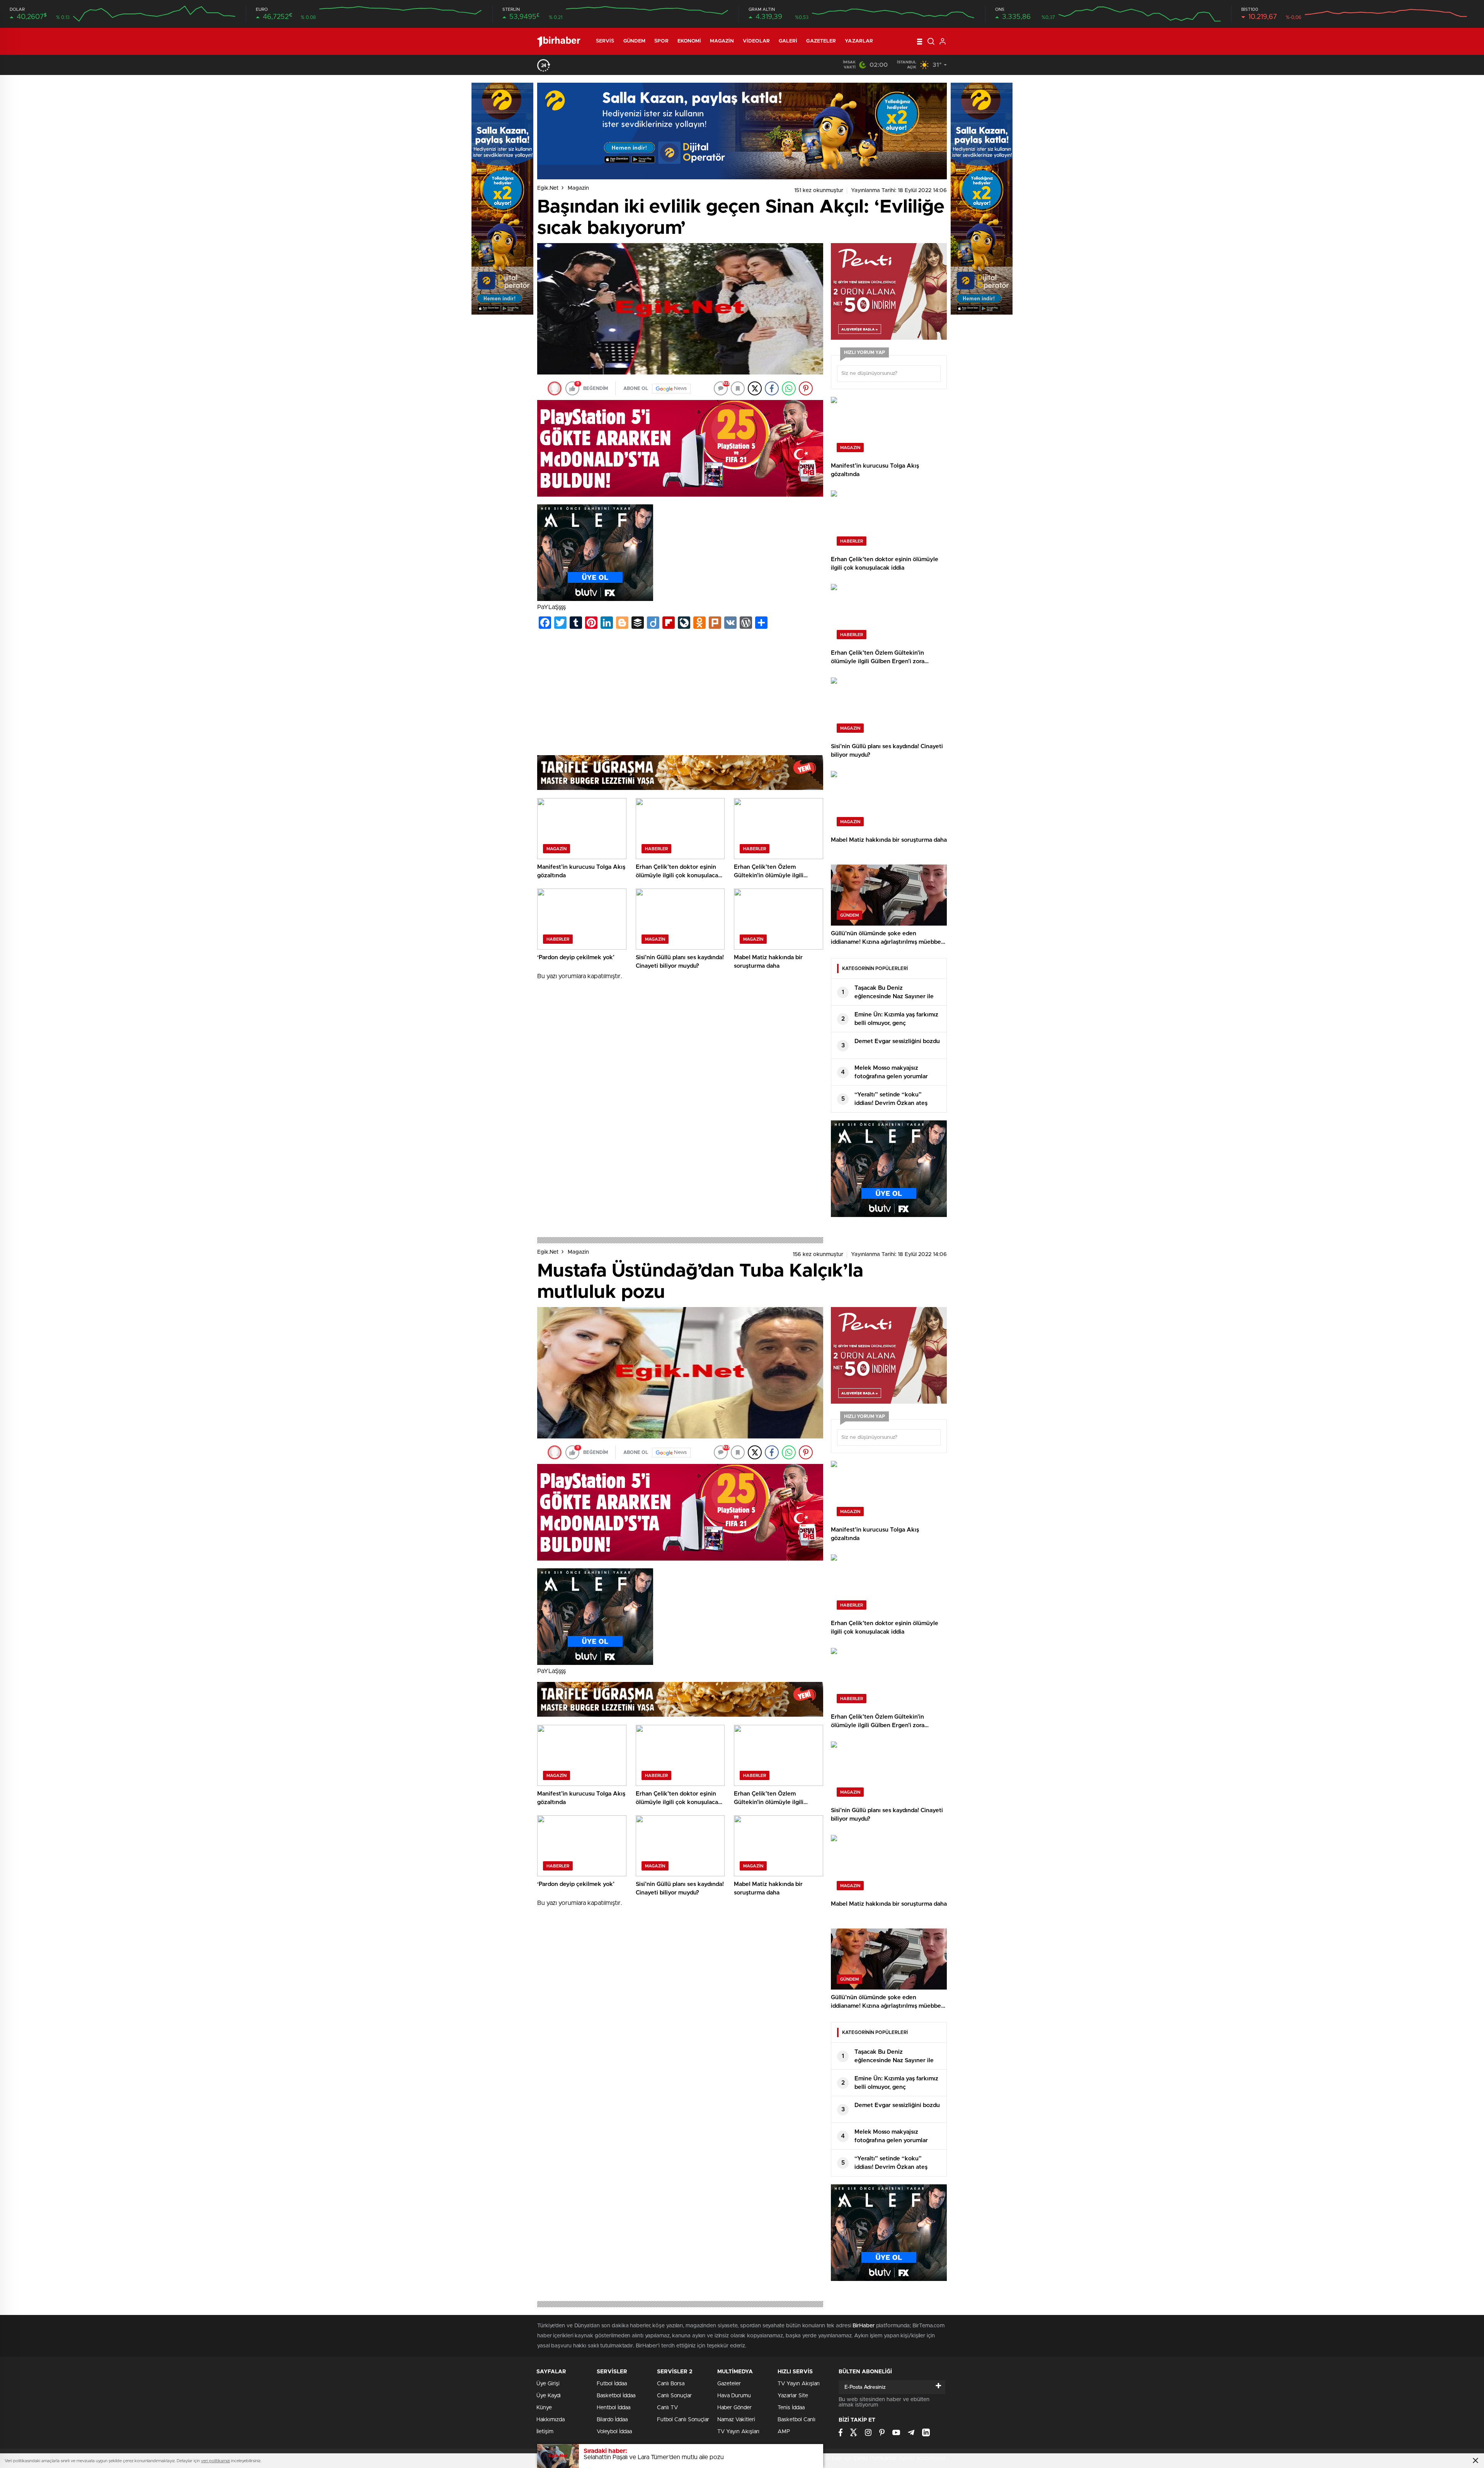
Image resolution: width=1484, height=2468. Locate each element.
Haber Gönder (734, 2408)
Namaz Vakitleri (736, 2420)
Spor (661, 41)
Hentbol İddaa (614, 2408)
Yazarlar (859, 41)
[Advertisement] (680, 693)
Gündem (635, 41)
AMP (784, 2432)
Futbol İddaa (612, 2384)
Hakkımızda (551, 2420)
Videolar (756, 41)
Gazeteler (821, 41)
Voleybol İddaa (614, 2432)
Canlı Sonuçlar (674, 2396)
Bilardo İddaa (612, 2420)
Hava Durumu (734, 2396)
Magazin (722, 41)
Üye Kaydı (549, 2396)
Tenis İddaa (791, 2408)
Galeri (788, 41)
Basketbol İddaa (616, 2396)
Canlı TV (667, 2408)
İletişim (545, 2432)
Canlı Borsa (671, 2384)
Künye (544, 2408)
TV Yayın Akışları (738, 2432)
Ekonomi (689, 41)
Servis (605, 41)
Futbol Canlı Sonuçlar (683, 2420)
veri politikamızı (215, 2461)
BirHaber (863, 2326)
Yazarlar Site (793, 2396)
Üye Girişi (548, 2384)
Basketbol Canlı (796, 2420)
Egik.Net (548, 188)
